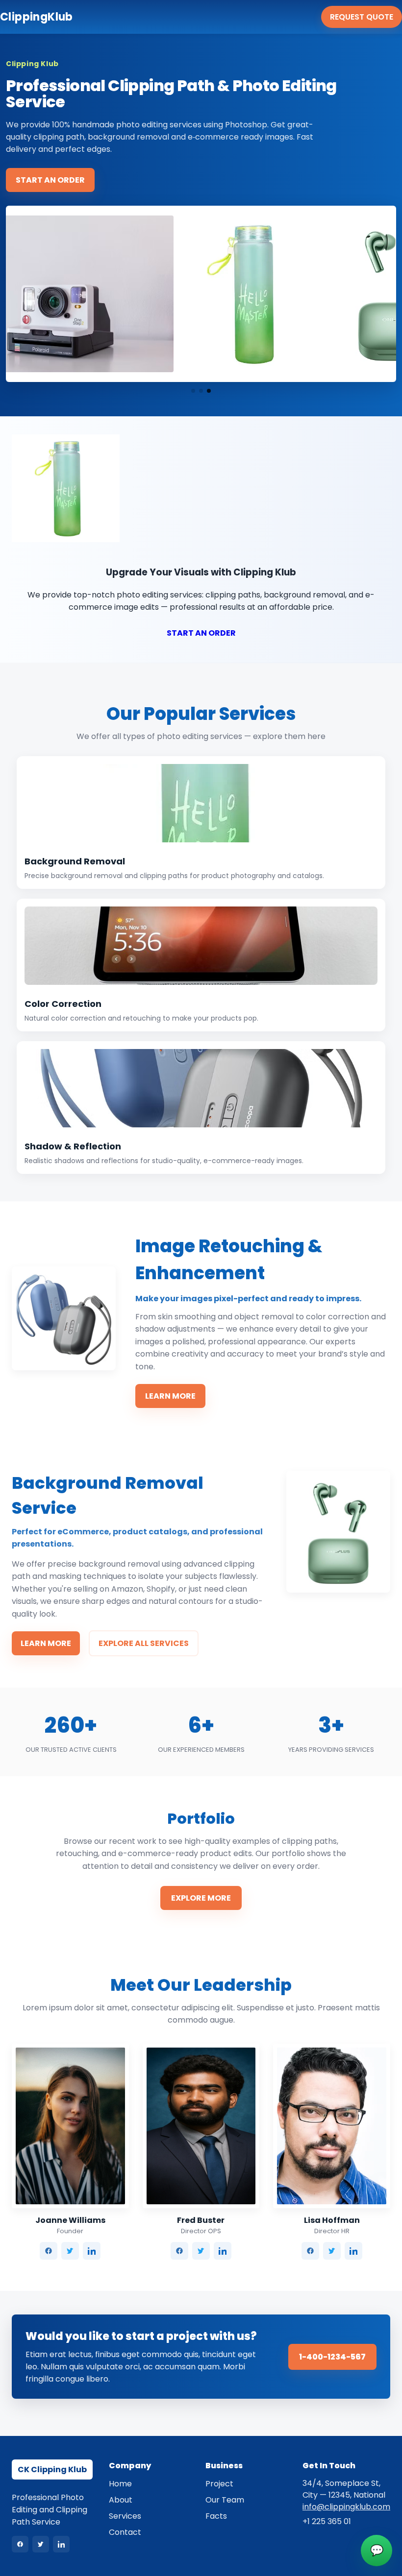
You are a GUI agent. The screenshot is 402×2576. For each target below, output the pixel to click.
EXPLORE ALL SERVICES (144, 1643)
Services (125, 2516)
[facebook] (49, 2251)
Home (120, 2484)
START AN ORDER (50, 180)
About (121, 2500)
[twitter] (70, 2251)
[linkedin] (92, 2251)
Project (219, 2484)
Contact (125, 2532)
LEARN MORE (170, 1396)
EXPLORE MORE (201, 1898)
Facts (216, 2516)
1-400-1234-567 (332, 2357)
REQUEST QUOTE (362, 17)
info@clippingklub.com (346, 2507)
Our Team (225, 2500)
